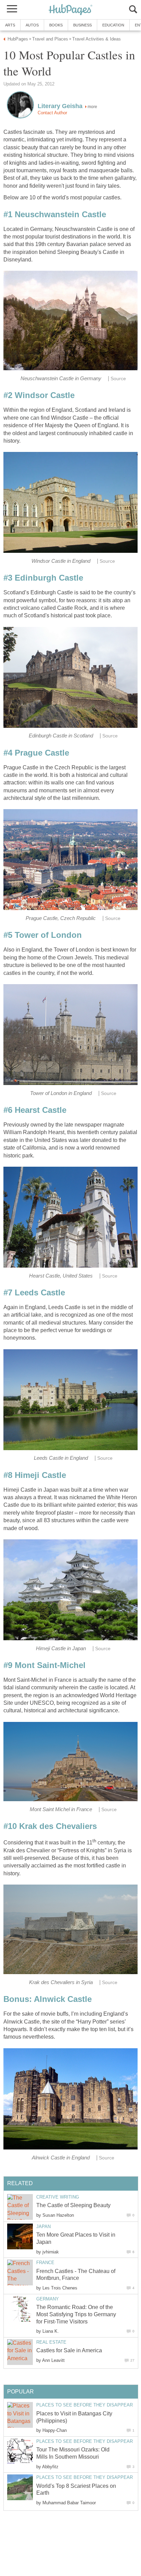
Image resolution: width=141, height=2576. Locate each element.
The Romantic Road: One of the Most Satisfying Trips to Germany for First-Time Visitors (76, 2314)
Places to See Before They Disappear (85, 2405)
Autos (32, 25)
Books (56, 25)
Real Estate (51, 2342)
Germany (48, 2299)
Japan (43, 2227)
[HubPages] (70, 10)
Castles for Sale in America (69, 2350)
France (45, 2263)
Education (113, 25)
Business (82, 25)
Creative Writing (58, 2197)
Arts (10, 25)
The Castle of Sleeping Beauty (73, 2205)
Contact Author (52, 113)
